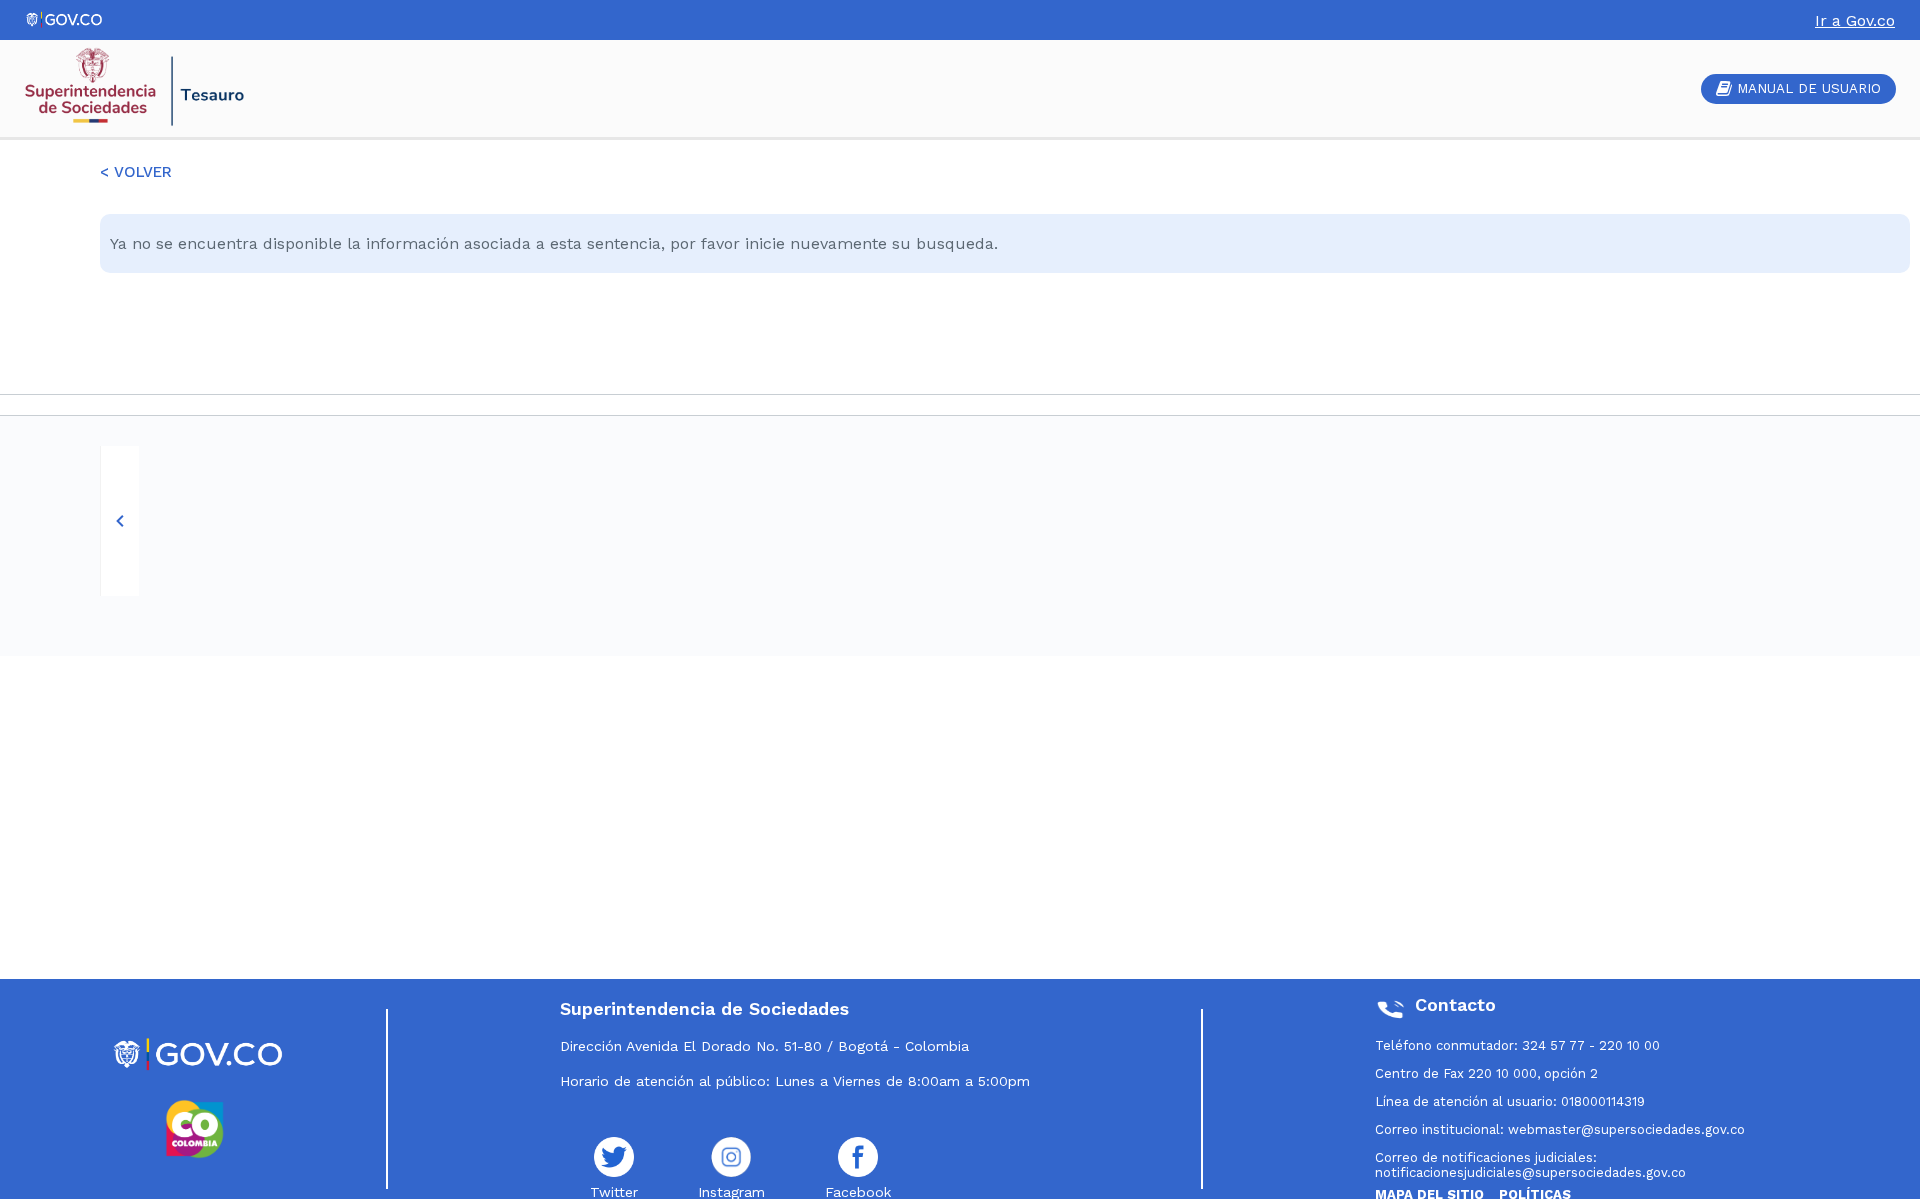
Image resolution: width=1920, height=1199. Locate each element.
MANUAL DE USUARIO (1809, 88)
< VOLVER (136, 172)
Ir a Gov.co (1855, 20)
